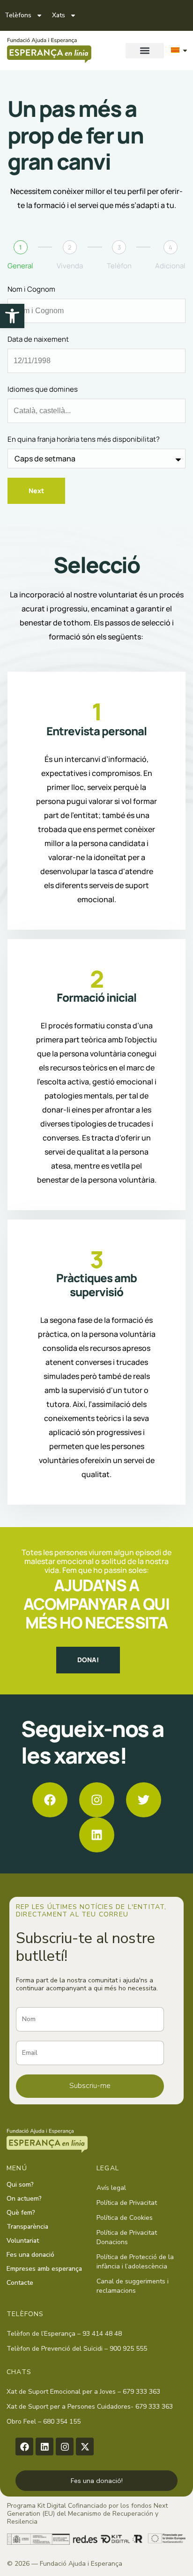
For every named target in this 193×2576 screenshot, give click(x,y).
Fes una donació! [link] (97, 2481)
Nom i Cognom (31, 289)
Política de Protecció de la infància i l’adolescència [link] (135, 2262)
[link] (12, 316)
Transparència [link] (27, 2227)
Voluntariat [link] (23, 2241)
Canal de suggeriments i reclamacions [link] (133, 2286)
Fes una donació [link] (30, 2255)
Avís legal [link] (111, 2188)
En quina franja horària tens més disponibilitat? (84, 439)
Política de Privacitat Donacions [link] (127, 2237)
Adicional (170, 266)
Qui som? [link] (20, 2185)
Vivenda (70, 266)
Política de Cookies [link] (125, 2218)
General (20, 266)
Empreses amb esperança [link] (44, 2269)
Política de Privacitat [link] (127, 2203)
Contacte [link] (20, 2283)
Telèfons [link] (18, 15)
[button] (145, 51)
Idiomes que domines (43, 389)
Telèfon (119, 266)
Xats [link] (59, 15)
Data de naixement (38, 339)
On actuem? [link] (24, 2199)
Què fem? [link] (21, 2213)
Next (36, 491)
